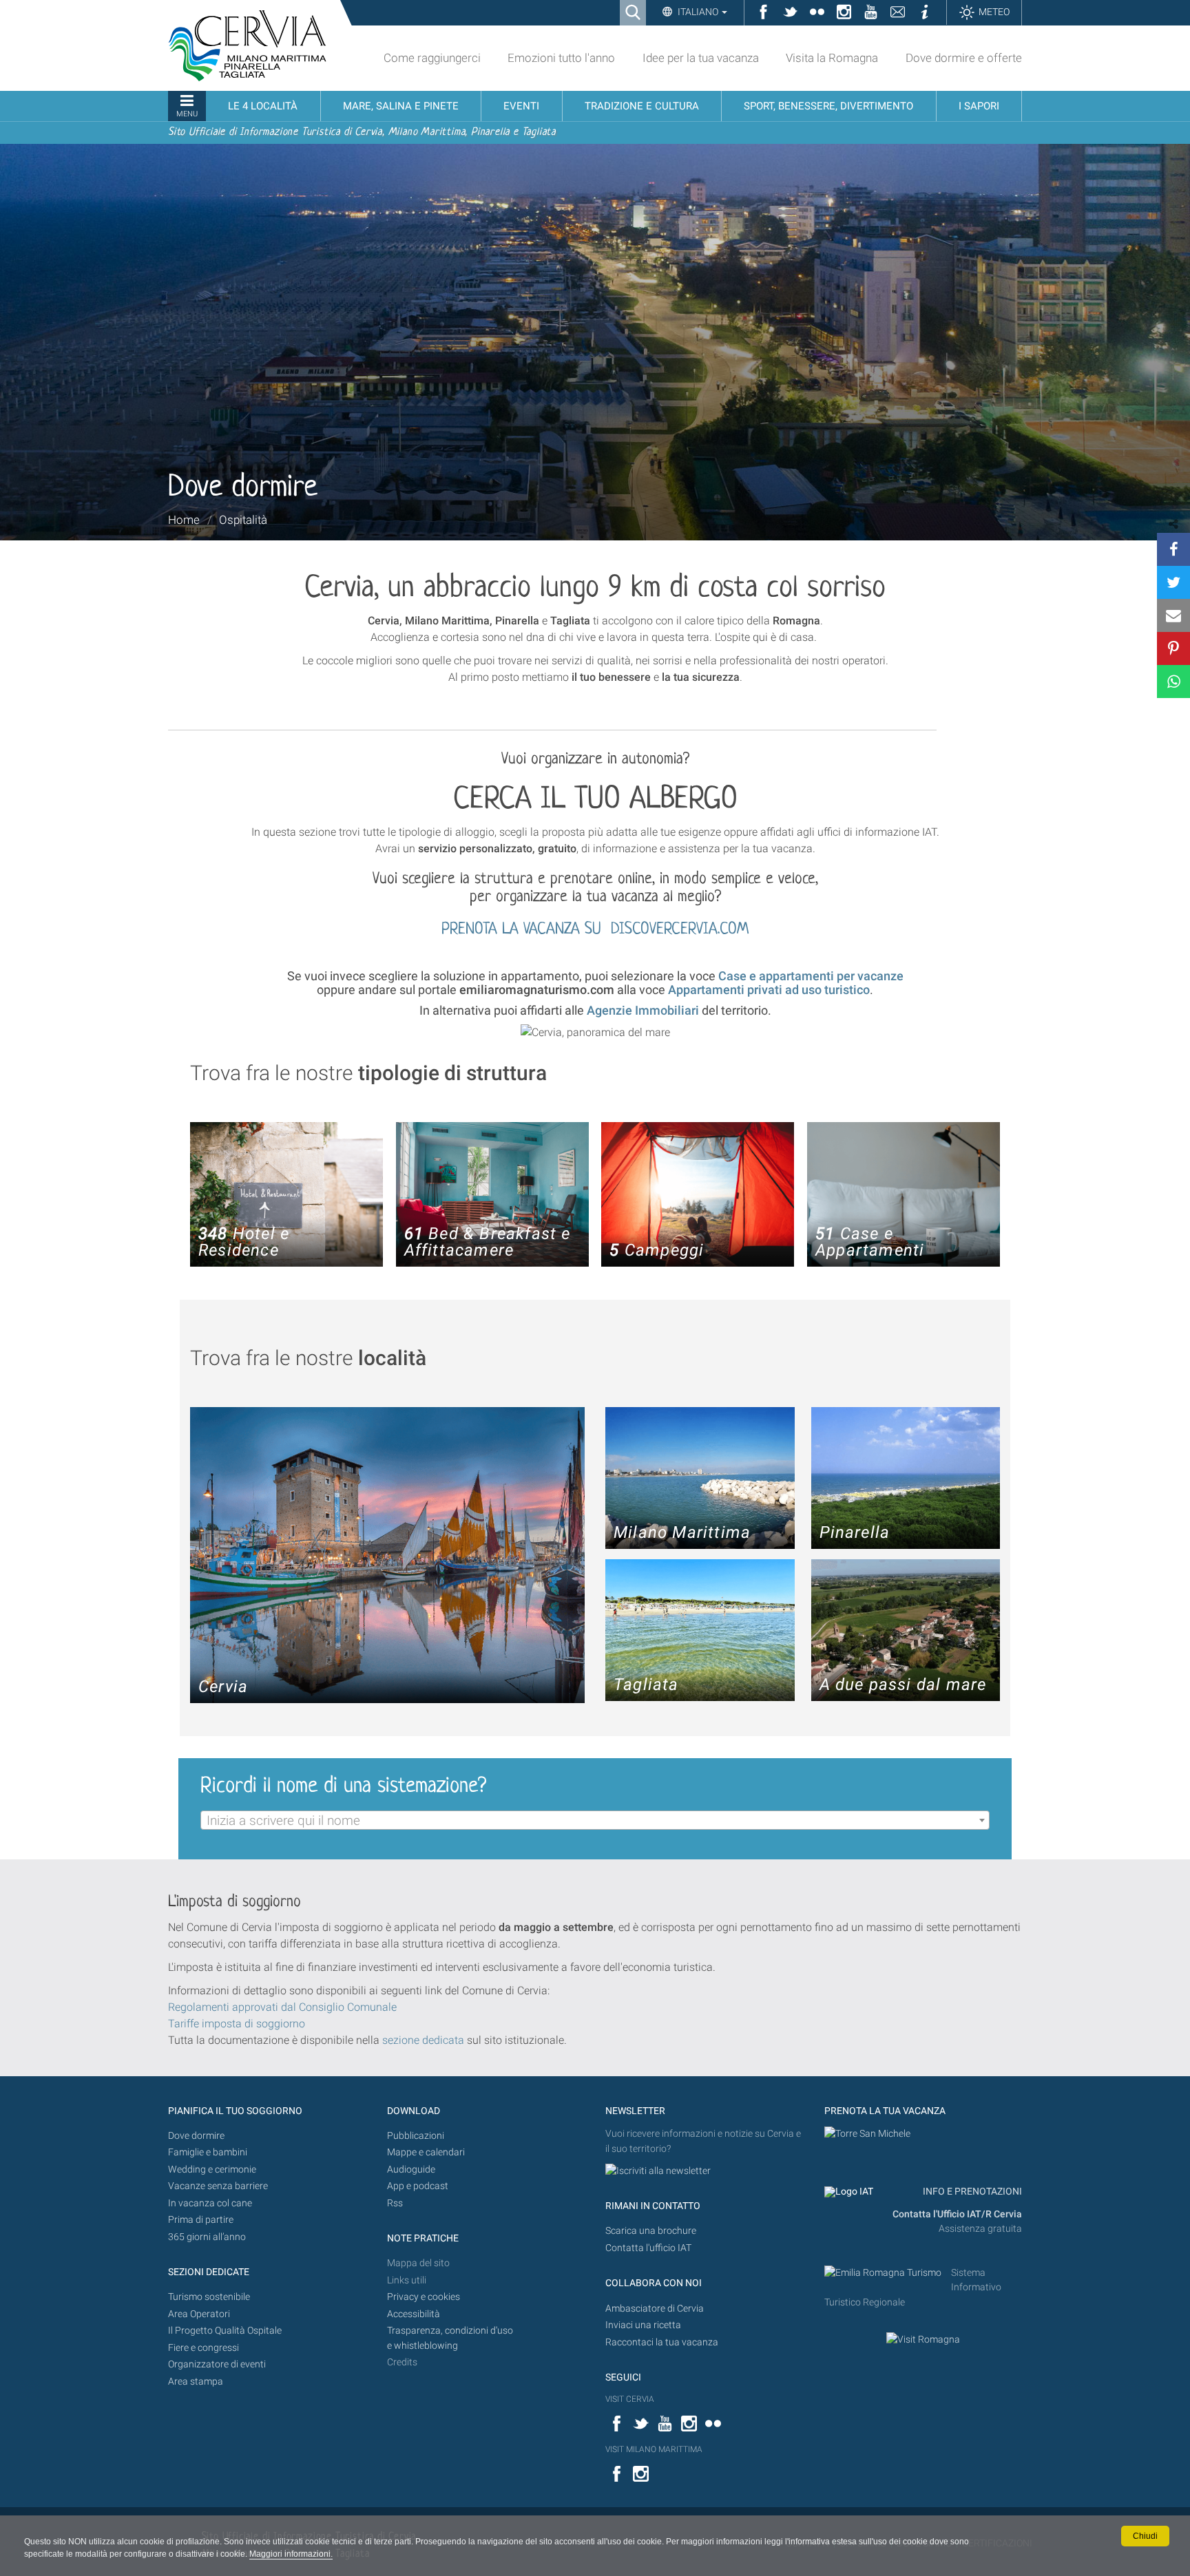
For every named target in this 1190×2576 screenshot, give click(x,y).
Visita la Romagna (832, 58)
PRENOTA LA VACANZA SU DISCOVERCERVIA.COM (595, 930)
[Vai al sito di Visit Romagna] (923, 2339)
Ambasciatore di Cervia (655, 2309)
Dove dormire (196, 2136)
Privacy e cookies (424, 2297)
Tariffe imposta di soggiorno (237, 2024)
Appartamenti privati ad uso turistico (769, 990)
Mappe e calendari (426, 2152)
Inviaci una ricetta (643, 2325)
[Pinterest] (1173, 648)
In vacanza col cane (210, 2203)
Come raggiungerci (432, 58)
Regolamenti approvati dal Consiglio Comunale (282, 2007)
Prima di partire (201, 2220)
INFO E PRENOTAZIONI (971, 2192)
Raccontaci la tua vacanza (662, 2342)
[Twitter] (1173, 582)
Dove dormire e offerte (964, 58)
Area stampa (196, 2382)
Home (184, 520)
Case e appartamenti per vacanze (811, 976)
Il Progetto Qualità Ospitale (225, 2331)
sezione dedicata (423, 2040)
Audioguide (411, 2169)
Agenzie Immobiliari (643, 1010)
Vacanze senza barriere (218, 2186)
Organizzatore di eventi (217, 2364)
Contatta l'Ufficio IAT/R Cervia (957, 2214)
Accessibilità (414, 2314)
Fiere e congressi (203, 2348)
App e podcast (418, 2186)
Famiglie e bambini (208, 2152)
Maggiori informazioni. (291, 2554)
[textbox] (595, 1821)
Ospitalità (243, 520)
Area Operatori (199, 2314)
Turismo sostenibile (209, 2297)
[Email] (1173, 615)
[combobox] (595, 1820)
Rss (395, 2203)
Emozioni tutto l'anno (561, 58)
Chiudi (1145, 2536)
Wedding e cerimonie (212, 2169)
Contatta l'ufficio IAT (648, 2248)
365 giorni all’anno (207, 2237)
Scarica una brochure (651, 2231)
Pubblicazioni (416, 2136)
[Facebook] (1173, 549)
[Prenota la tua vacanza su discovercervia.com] (867, 2134)
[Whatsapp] (1173, 682)
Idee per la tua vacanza (701, 58)
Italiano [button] (698, 12)
